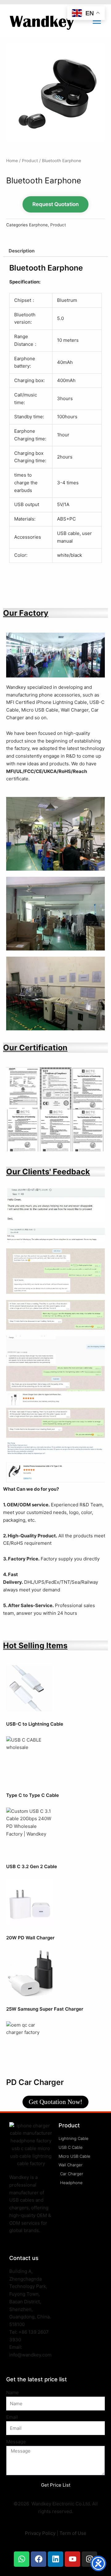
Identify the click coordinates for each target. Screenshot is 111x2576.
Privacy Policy (40, 2533)
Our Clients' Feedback (48, 1172)
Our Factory (26, 613)
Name (12, 2393)
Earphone (38, 225)
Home (12, 161)
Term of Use (73, 2533)
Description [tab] (22, 251)
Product (30, 161)
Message (16, 2442)
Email (12, 2417)
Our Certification (35, 1048)
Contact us (24, 2258)
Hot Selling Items (35, 1645)
